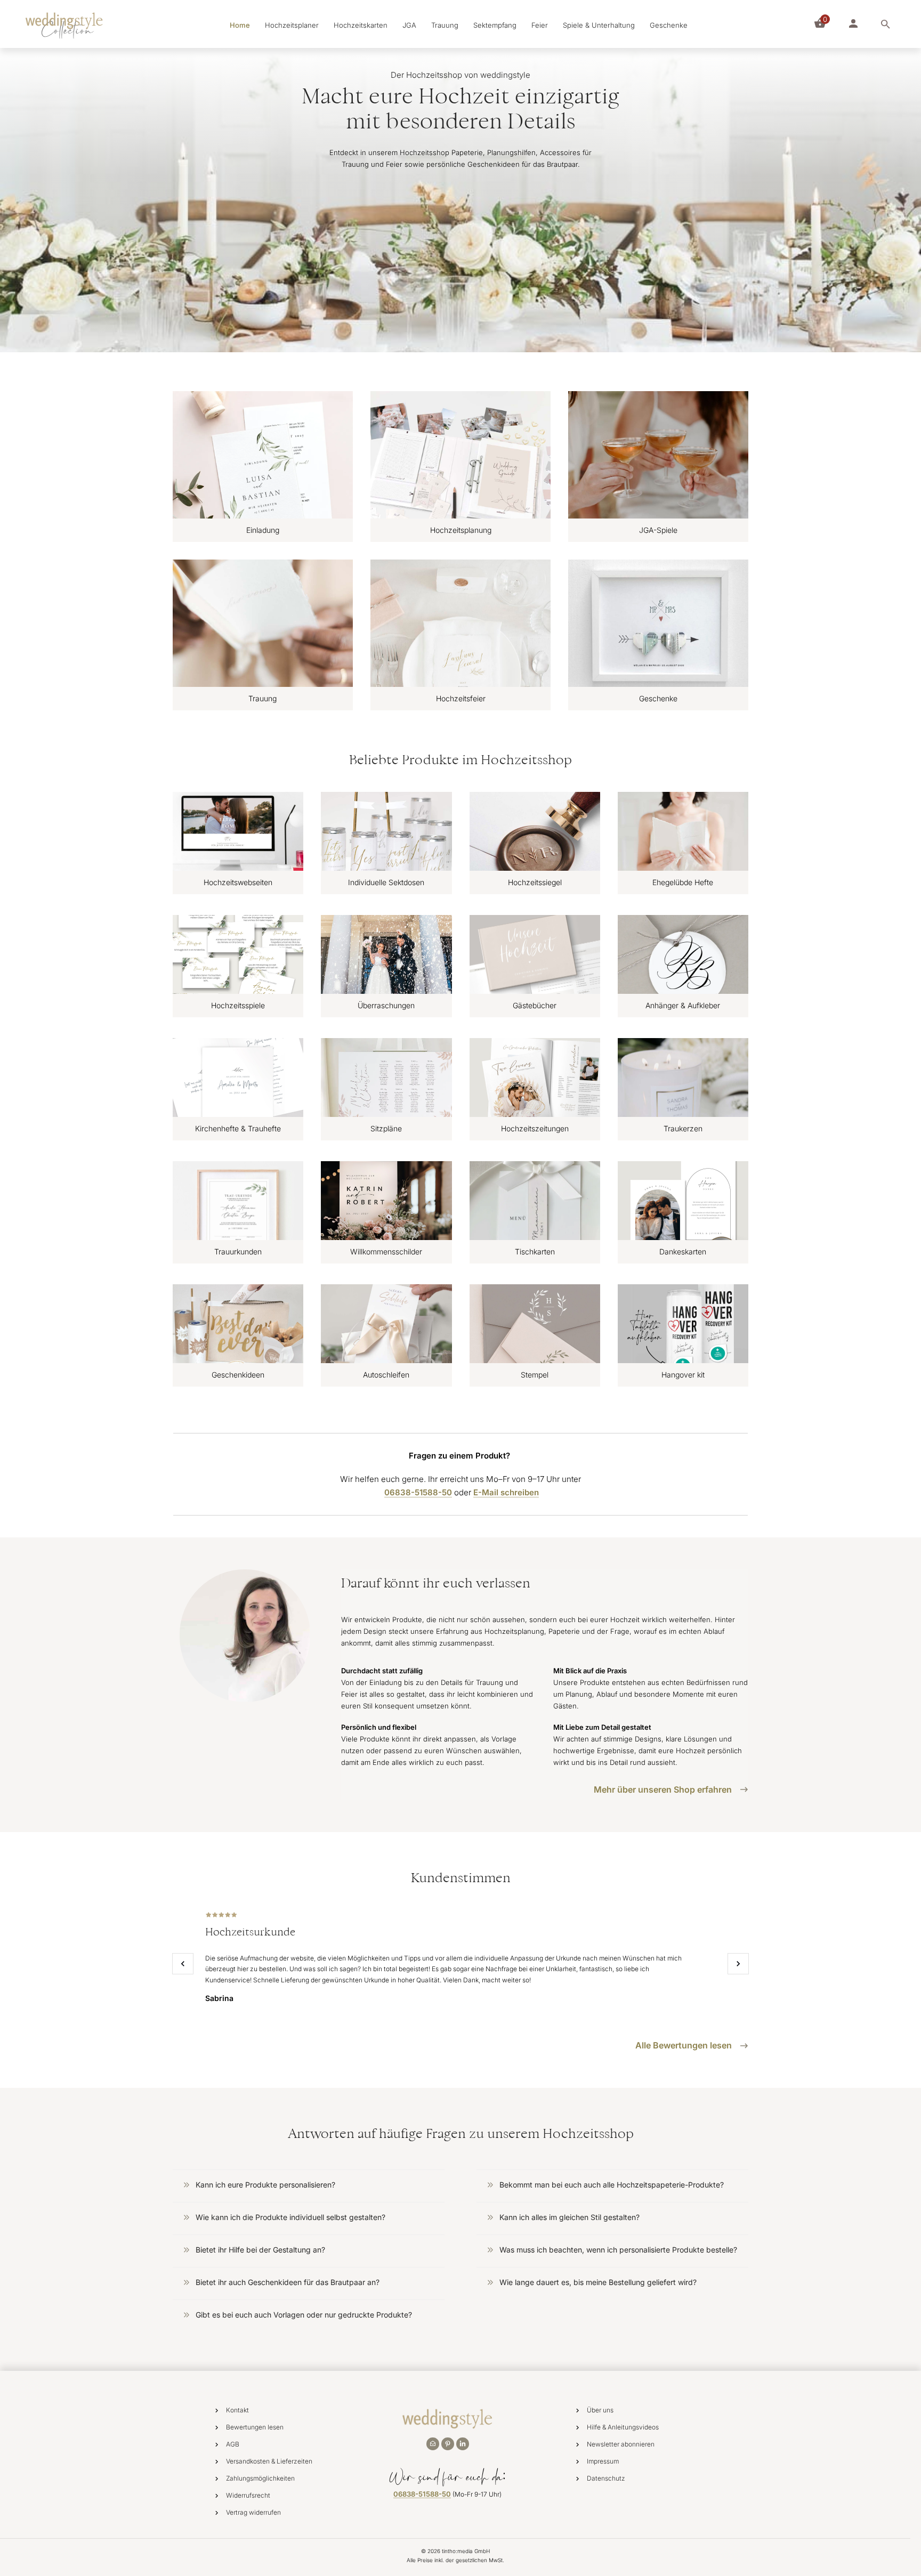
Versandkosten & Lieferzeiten (269, 2461)
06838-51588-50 (422, 2494)
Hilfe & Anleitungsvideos (623, 2427)
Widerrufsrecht (248, 2495)
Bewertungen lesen (255, 2427)
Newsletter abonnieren (621, 2444)
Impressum (603, 2461)
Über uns (600, 2410)
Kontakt (237, 2410)
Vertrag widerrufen (253, 2512)
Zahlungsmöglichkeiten (260, 2478)
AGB (233, 2444)
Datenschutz (606, 2478)
